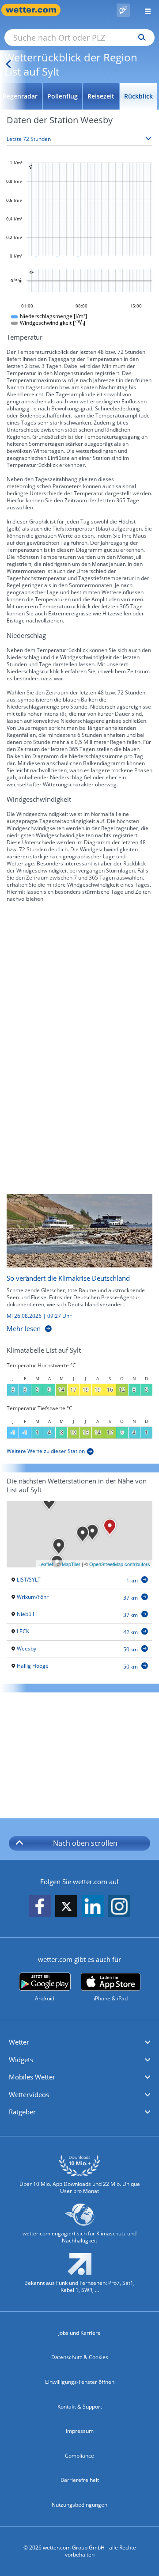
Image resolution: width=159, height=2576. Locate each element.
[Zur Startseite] (35, 10)
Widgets (21, 2060)
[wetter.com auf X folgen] (66, 1909)
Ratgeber (22, 2112)
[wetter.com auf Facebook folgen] (40, 1907)
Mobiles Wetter (32, 2077)
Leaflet (46, 1564)
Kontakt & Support (80, 2407)
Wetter (19, 2042)
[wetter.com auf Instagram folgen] (119, 1907)
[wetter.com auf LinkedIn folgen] (93, 1907)
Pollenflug (62, 96)
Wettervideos (29, 2094)
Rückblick (138, 96)
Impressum (80, 2431)
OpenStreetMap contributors (120, 1564)
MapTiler (71, 1564)
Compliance (79, 2456)
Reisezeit (101, 96)
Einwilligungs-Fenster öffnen (80, 2382)
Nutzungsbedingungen (79, 2505)
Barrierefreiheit (80, 2480)
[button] (79, 2042)
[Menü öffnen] (144, 10)
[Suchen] (140, 38)
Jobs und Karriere (79, 2333)
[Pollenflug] (123, 10)
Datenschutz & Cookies (80, 2357)
